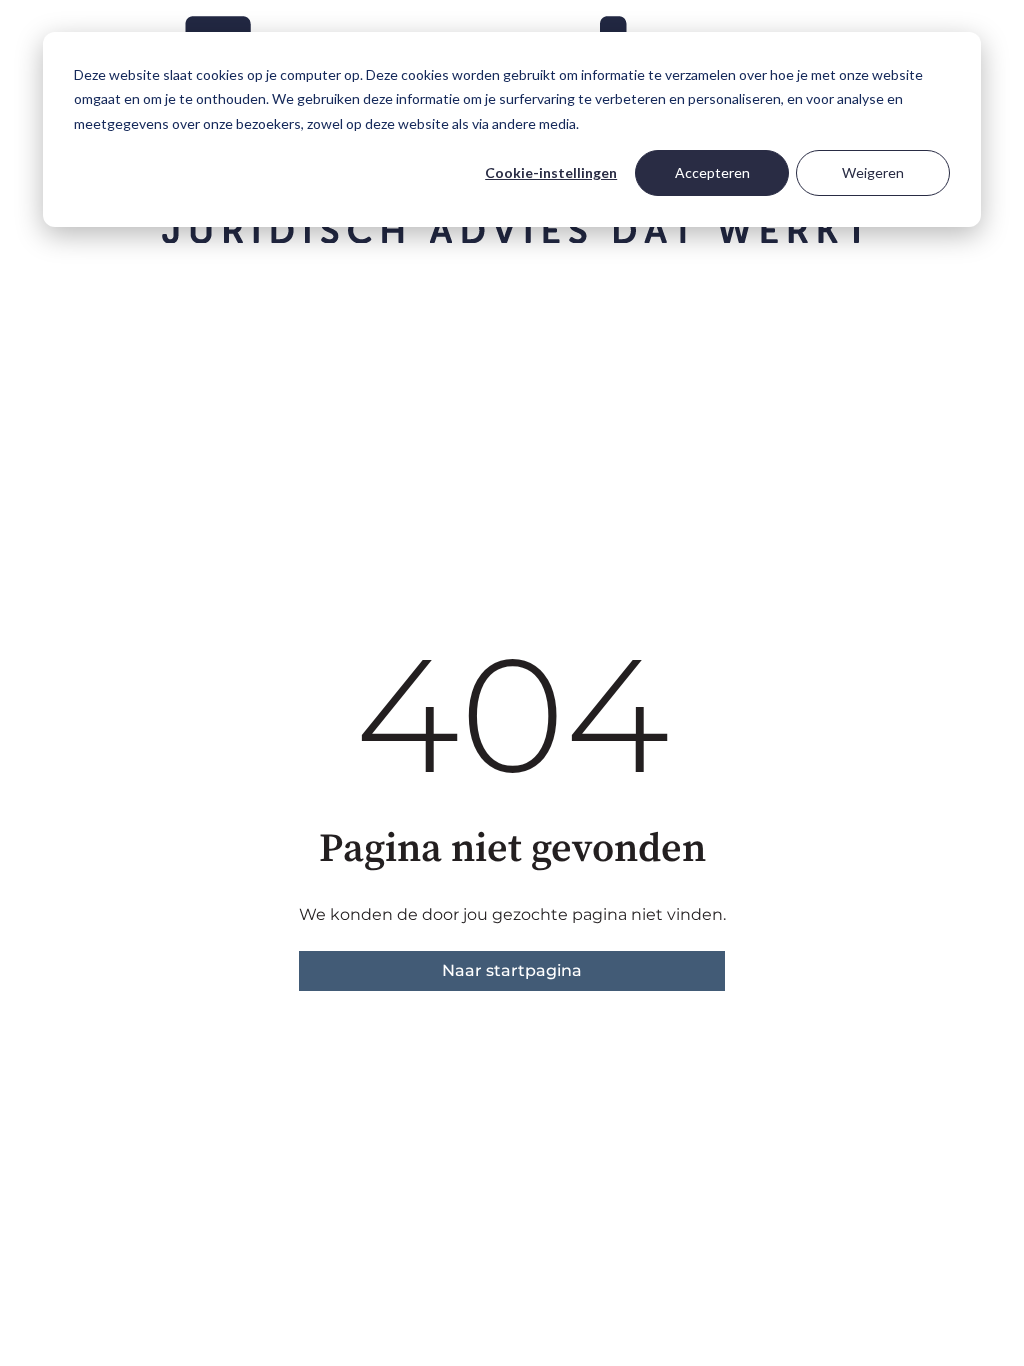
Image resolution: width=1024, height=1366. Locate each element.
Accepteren (712, 172)
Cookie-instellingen (551, 172)
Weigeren (873, 172)
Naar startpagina (512, 970)
